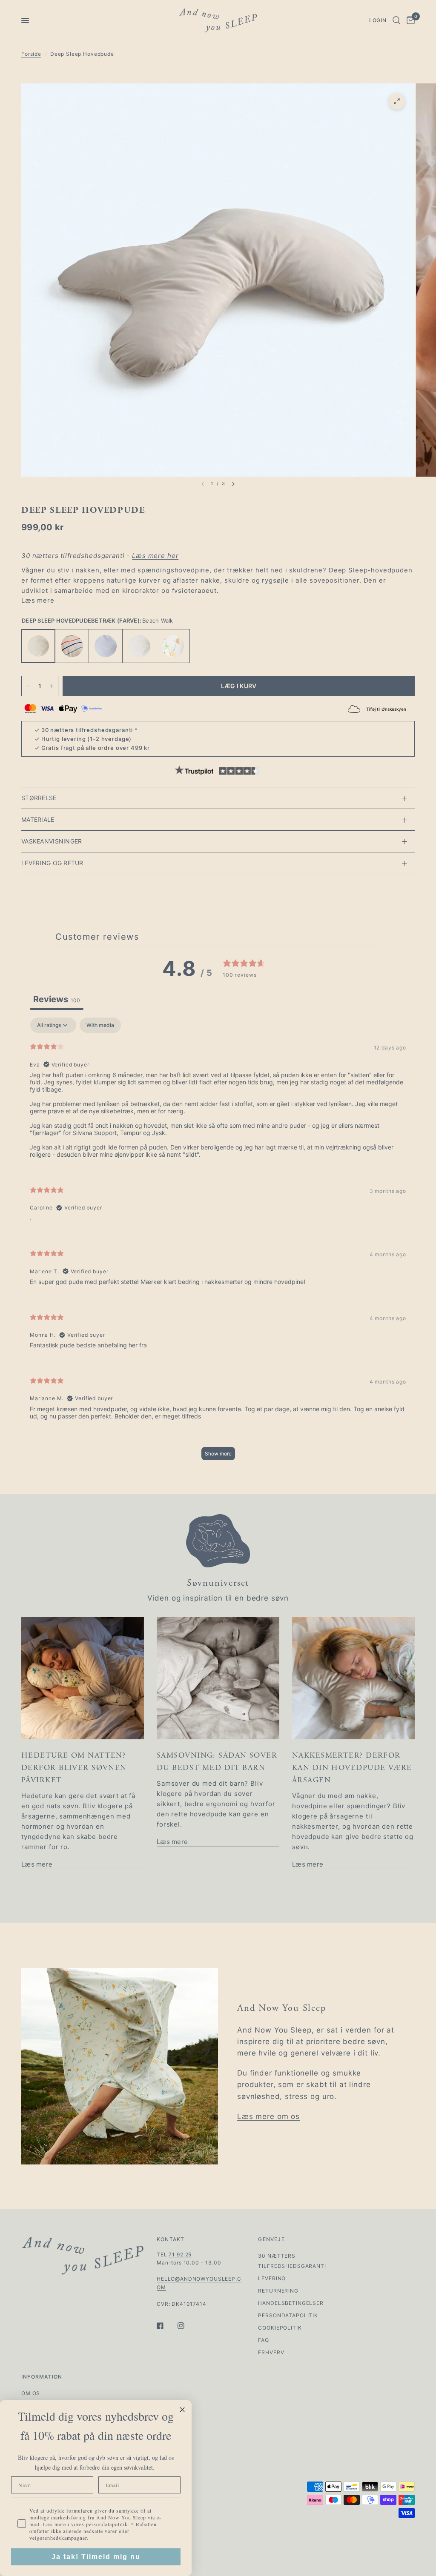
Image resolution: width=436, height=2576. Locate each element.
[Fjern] (28, 686)
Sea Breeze (106, 646)
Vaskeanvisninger (52, 841)
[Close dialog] (182, 2410)
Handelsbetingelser (291, 2303)
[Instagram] (187, 2326)
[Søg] (397, 20)
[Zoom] (397, 101)
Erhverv (271, 2352)
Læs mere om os (268, 2116)
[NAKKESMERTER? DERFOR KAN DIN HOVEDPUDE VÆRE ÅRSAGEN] (353, 1678)
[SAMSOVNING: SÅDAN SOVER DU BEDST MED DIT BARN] (218, 1678)
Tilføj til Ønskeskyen (386, 709)
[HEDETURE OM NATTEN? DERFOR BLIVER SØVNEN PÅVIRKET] (83, 1678)
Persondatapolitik (288, 2315)
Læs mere (38, 600)
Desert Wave (72, 646)
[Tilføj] (52, 686)
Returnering (278, 2291)
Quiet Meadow (173, 646)
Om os (31, 2393)
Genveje (271, 2239)
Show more (218, 1454)
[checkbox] (100, 1025)
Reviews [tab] (57, 999)
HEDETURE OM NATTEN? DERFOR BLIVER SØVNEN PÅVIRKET (74, 1768)
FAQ (264, 2340)
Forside (31, 54)
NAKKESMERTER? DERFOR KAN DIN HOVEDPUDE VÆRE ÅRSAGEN (352, 1768)
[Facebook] (166, 2326)
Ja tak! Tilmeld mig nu (96, 2557)
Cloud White (139, 646)
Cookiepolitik (280, 2328)
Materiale (38, 819)
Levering (272, 2278)
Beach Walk (38, 646)
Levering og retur (52, 863)
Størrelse (39, 798)
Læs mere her (155, 556)
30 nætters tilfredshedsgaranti (87, 730)
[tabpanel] (218, 1243)
